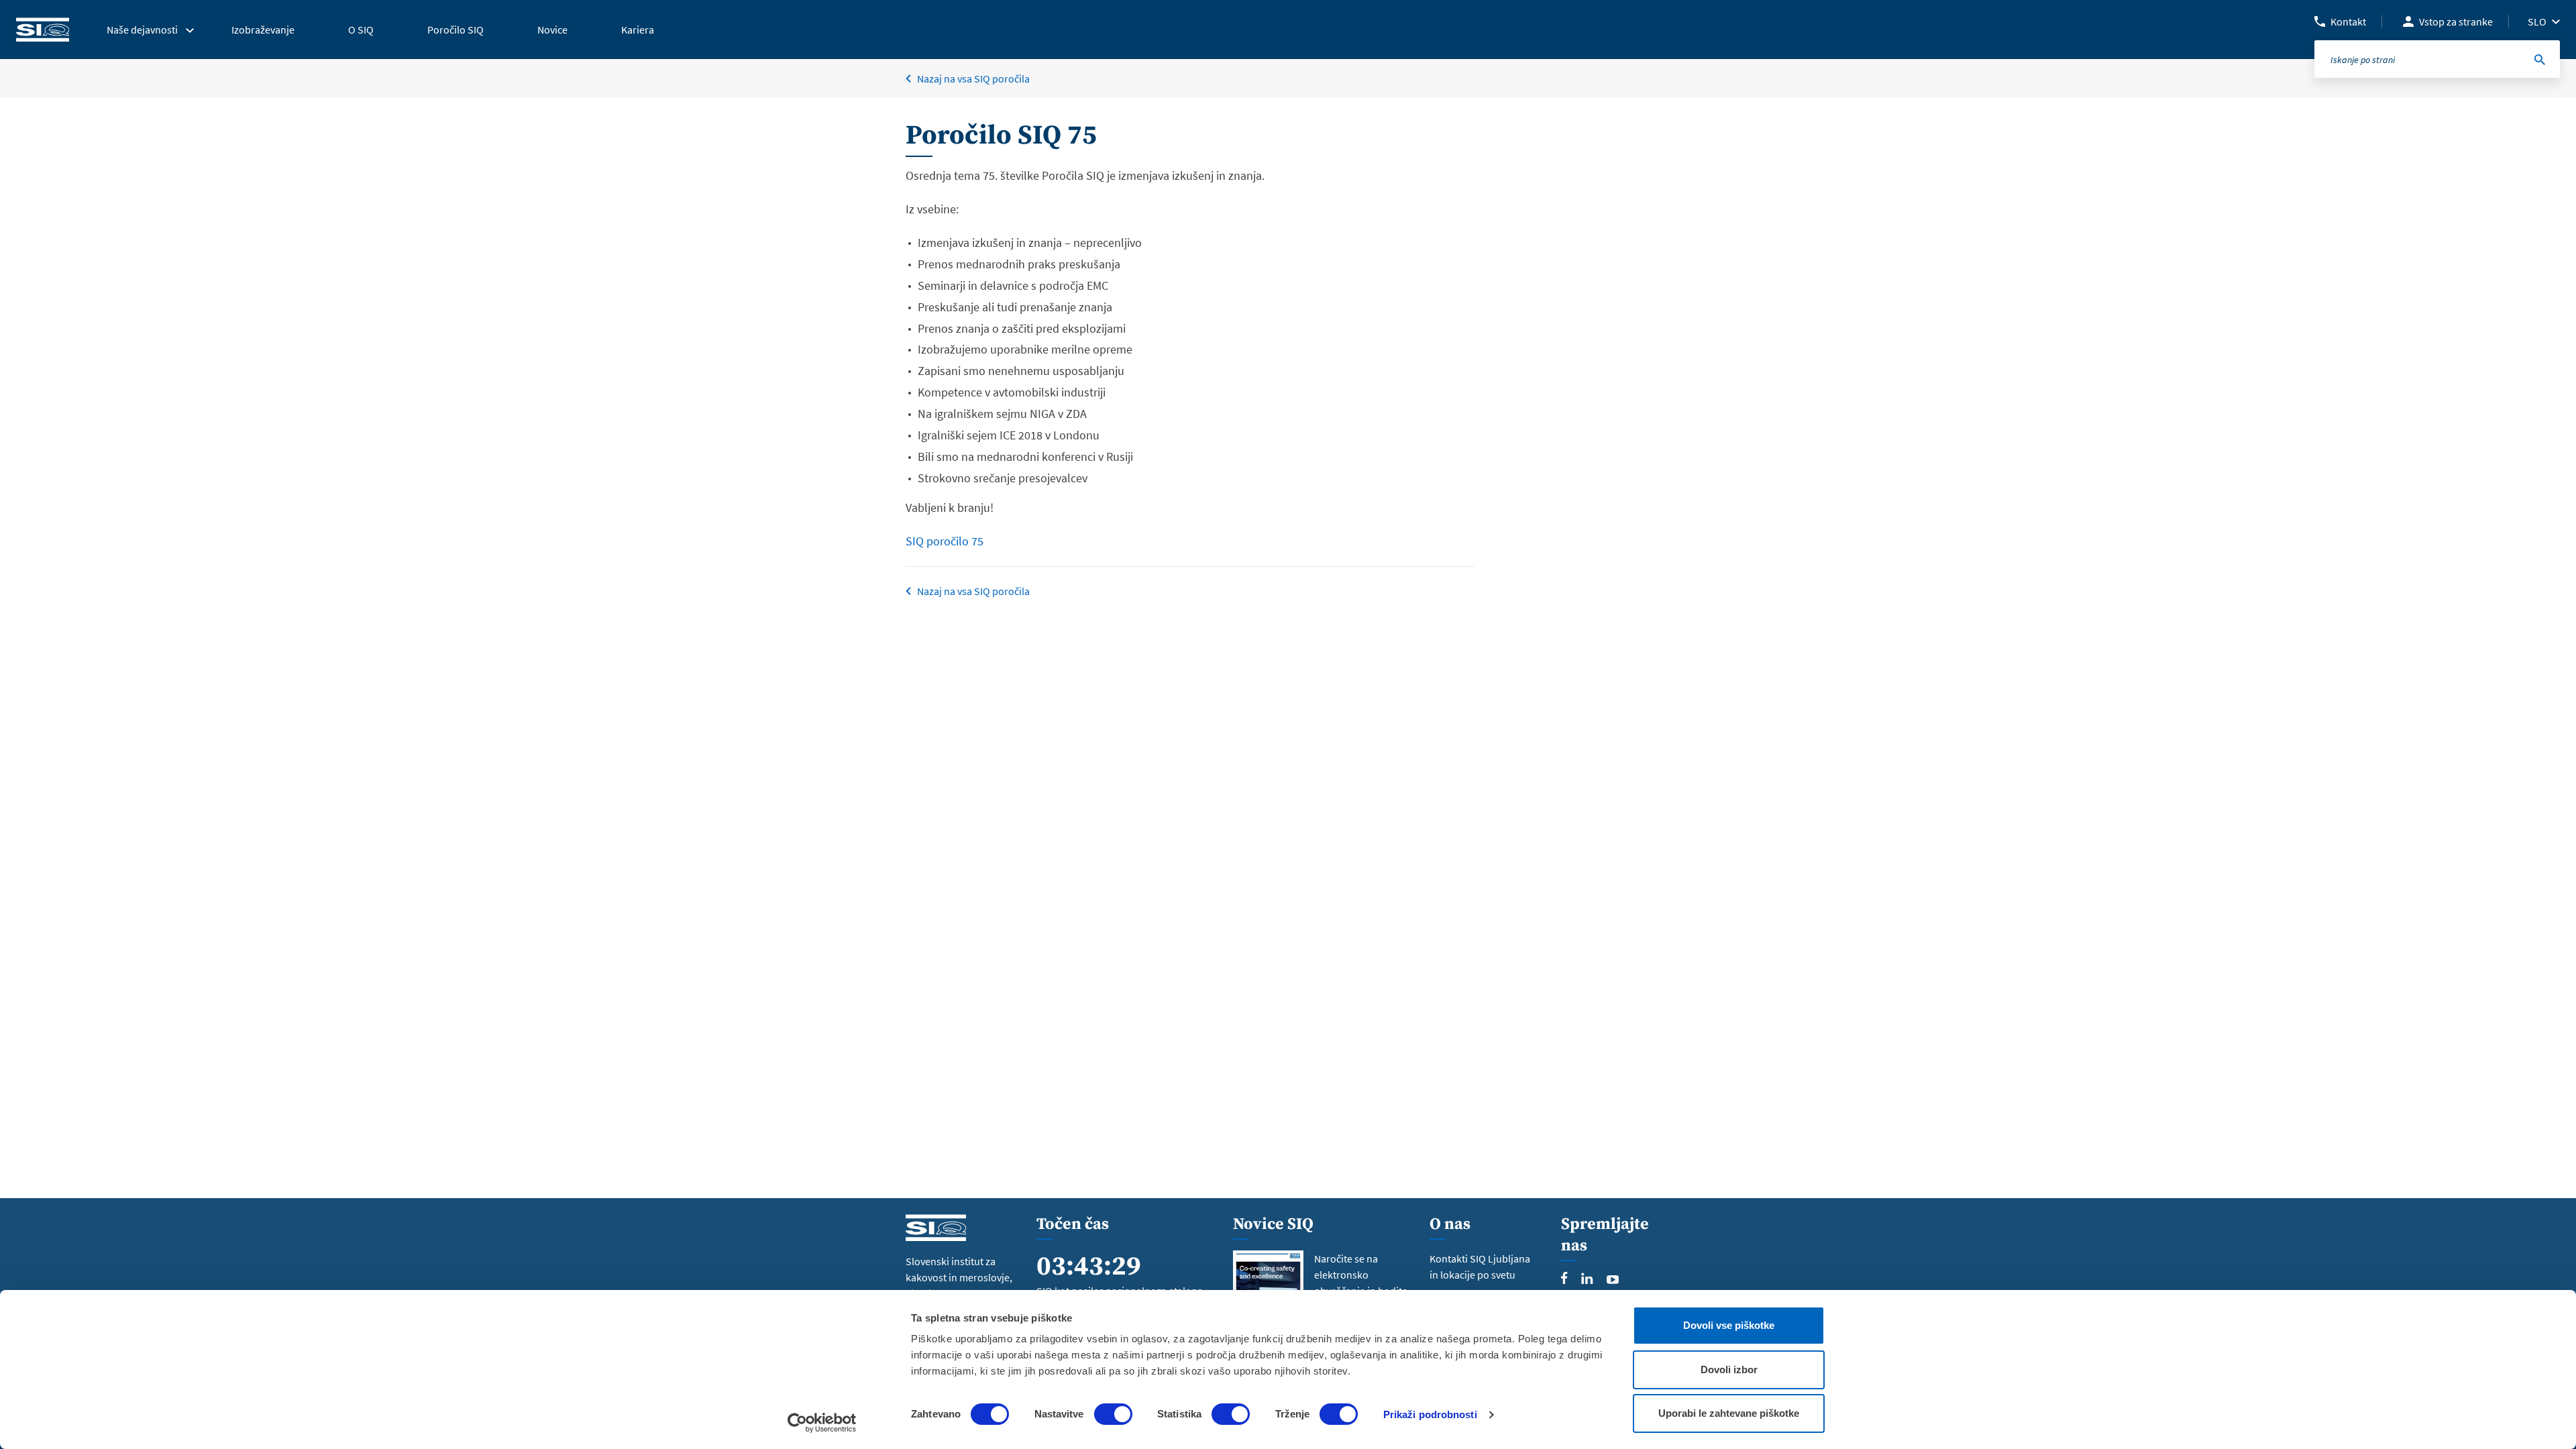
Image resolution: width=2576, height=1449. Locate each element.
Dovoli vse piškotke (1729, 1325)
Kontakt (2348, 21)
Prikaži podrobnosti (1430, 1414)
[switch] (1113, 1414)
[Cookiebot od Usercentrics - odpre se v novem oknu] (822, 1423)
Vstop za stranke (2456, 21)
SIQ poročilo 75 (945, 541)
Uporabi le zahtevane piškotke (1729, 1413)
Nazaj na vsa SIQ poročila (973, 78)
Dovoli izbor (1729, 1370)
